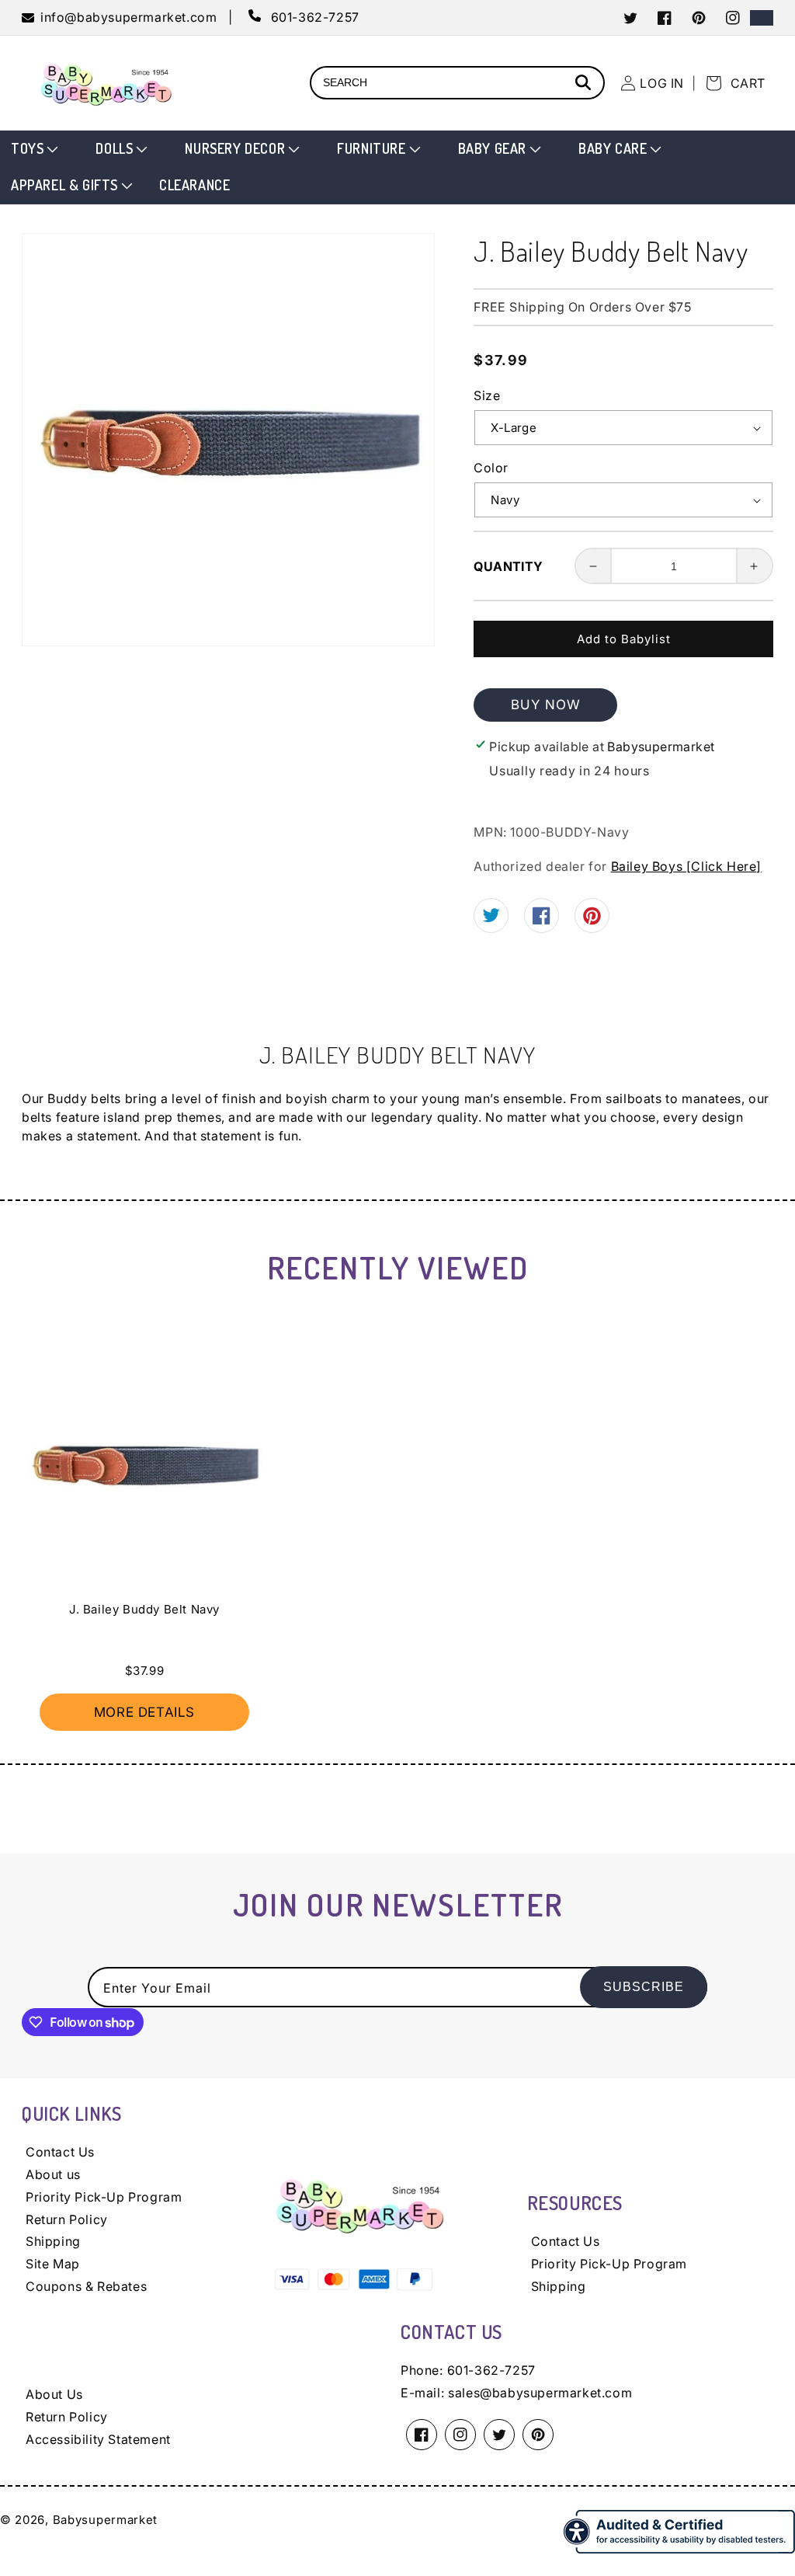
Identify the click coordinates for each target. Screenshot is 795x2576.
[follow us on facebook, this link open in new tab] (542, 920)
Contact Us (60, 2152)
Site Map (53, 2264)
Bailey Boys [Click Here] (686, 866)
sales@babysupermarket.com (540, 2393)
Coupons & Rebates (86, 2286)
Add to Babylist (624, 639)
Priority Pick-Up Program (104, 2197)
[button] (33, 149)
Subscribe (644, 1987)
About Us (54, 2394)
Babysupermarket (106, 2520)
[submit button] (585, 84)
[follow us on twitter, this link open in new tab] (491, 917)
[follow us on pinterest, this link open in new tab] (592, 921)
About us (53, 2174)
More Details (144, 1712)
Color (491, 468)
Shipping (53, 2241)
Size (487, 395)
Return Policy (67, 2219)
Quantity (508, 566)
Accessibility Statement (98, 2439)
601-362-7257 (491, 2370)
